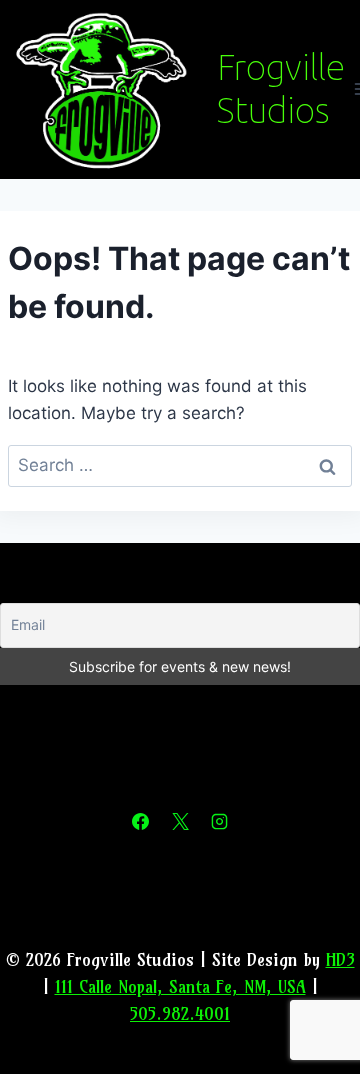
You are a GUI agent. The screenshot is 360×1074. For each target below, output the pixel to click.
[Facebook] (141, 822)
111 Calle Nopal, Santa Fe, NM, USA (180, 986)
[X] (180, 822)
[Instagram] (219, 822)
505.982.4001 (180, 1013)
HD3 (340, 959)
